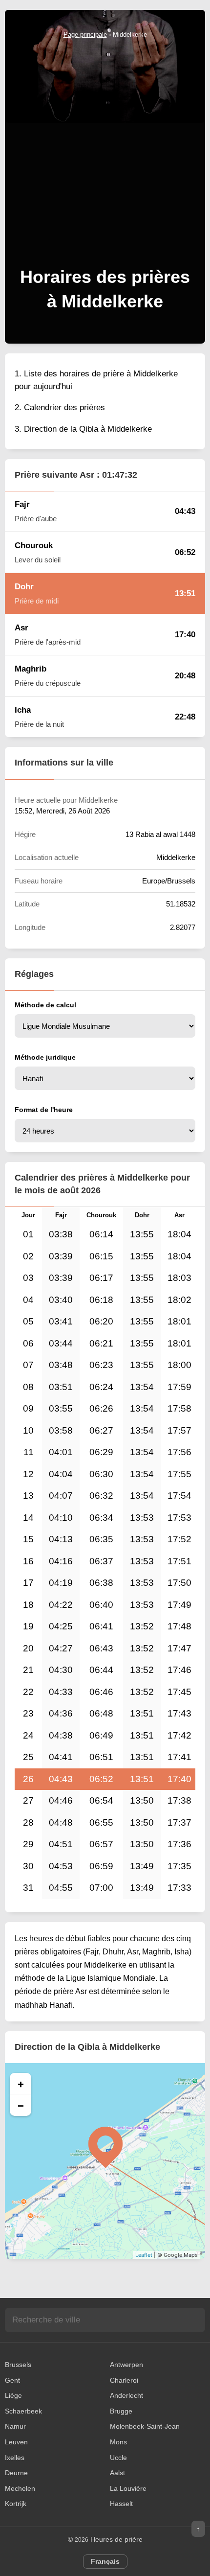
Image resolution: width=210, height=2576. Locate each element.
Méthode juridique (45, 1057)
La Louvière (128, 2488)
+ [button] (21, 2084)
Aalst (117, 2473)
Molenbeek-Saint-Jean (145, 2426)
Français (105, 2561)
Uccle (118, 2458)
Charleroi (124, 2380)
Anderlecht (126, 2395)
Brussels (18, 2365)
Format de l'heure (44, 1110)
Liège (13, 2395)
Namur (15, 2426)
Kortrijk (16, 2504)
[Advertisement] (105, 150)
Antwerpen (126, 2365)
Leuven (16, 2442)
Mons (118, 2442)
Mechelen (20, 2488)
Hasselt (121, 2504)
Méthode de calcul (45, 1005)
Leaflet (144, 2255)
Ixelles (15, 2458)
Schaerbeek (23, 2411)
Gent (12, 2380)
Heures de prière (116, 2539)
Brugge (121, 2411)
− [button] (21, 2105)
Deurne (16, 2473)
